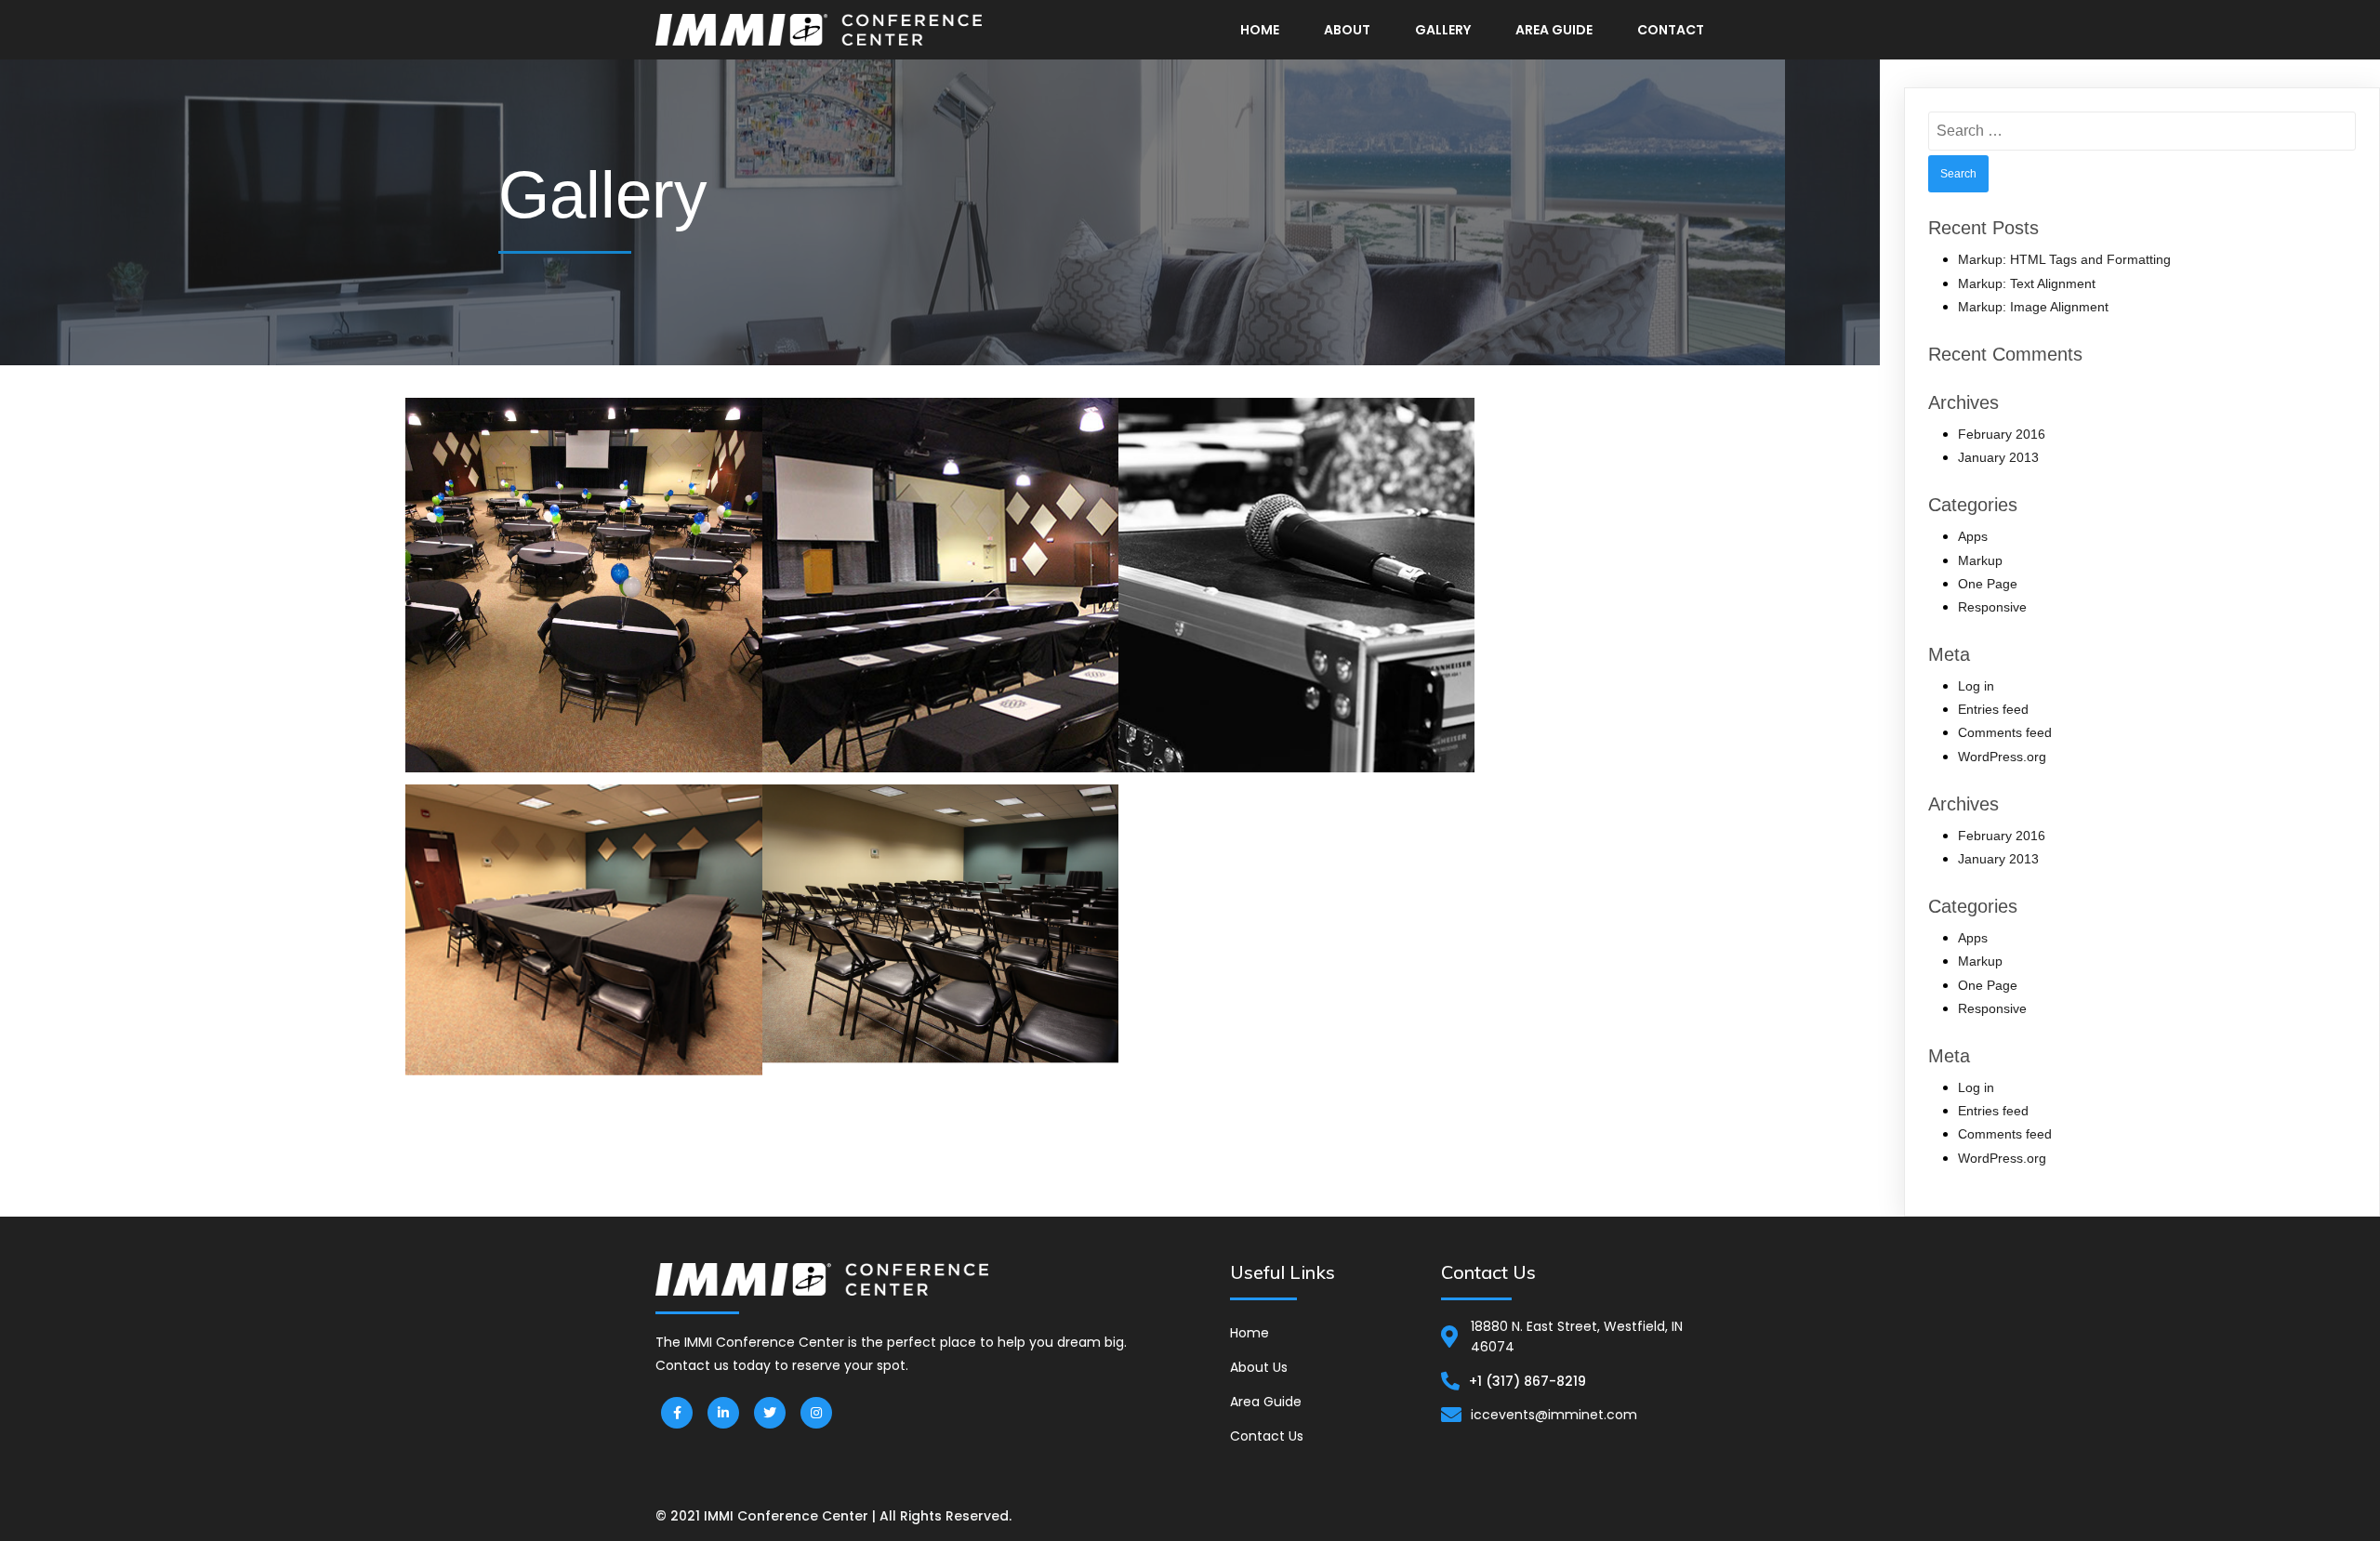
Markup (1980, 560)
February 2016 (2002, 434)
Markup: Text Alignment (2027, 283)
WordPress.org (2002, 757)
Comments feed (2005, 732)
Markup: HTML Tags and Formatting (2064, 259)
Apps (1973, 536)
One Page (1988, 584)
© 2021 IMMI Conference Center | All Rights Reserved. (833, 1516)
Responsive (1992, 607)
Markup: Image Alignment (2033, 307)
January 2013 (1998, 457)
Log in (1976, 686)
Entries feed (1993, 709)
